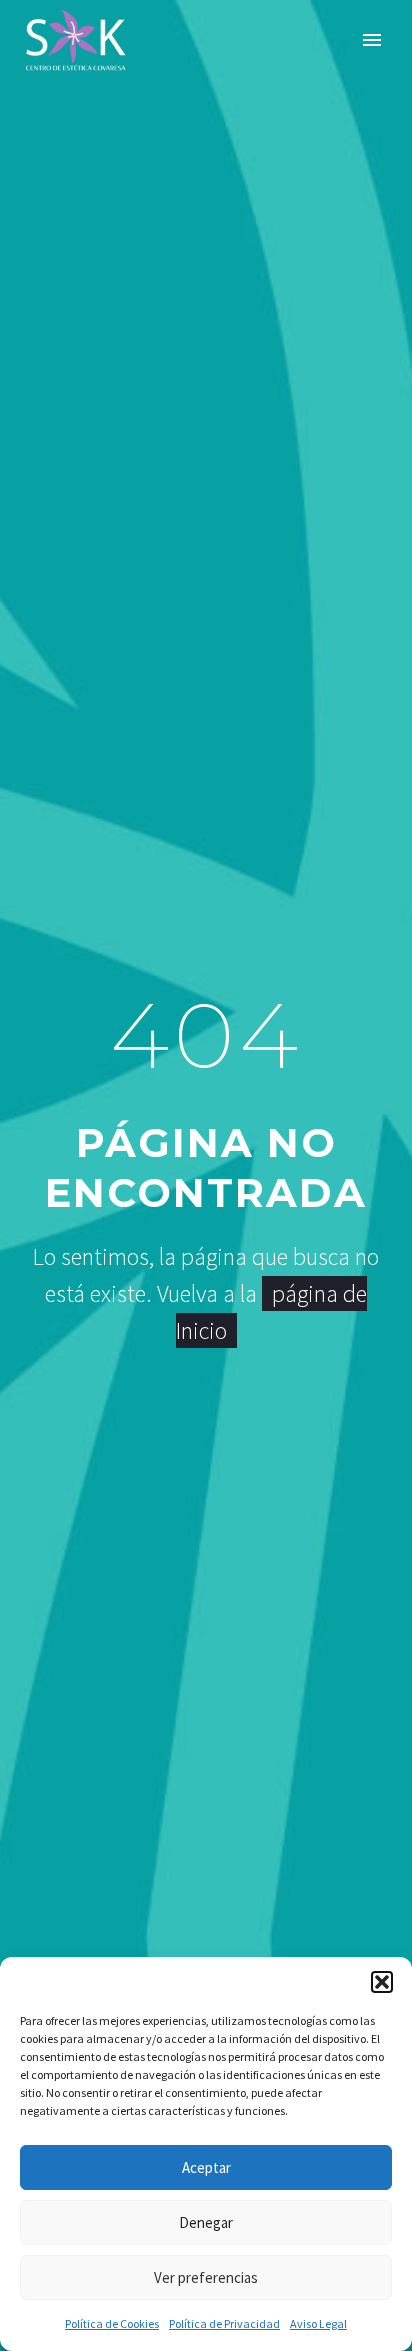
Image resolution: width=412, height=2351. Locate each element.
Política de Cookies (112, 2323)
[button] (382, 1982)
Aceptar (206, 2167)
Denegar (206, 2222)
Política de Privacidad (224, 2323)
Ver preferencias (206, 2277)
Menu (372, 40)
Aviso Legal (318, 2323)
